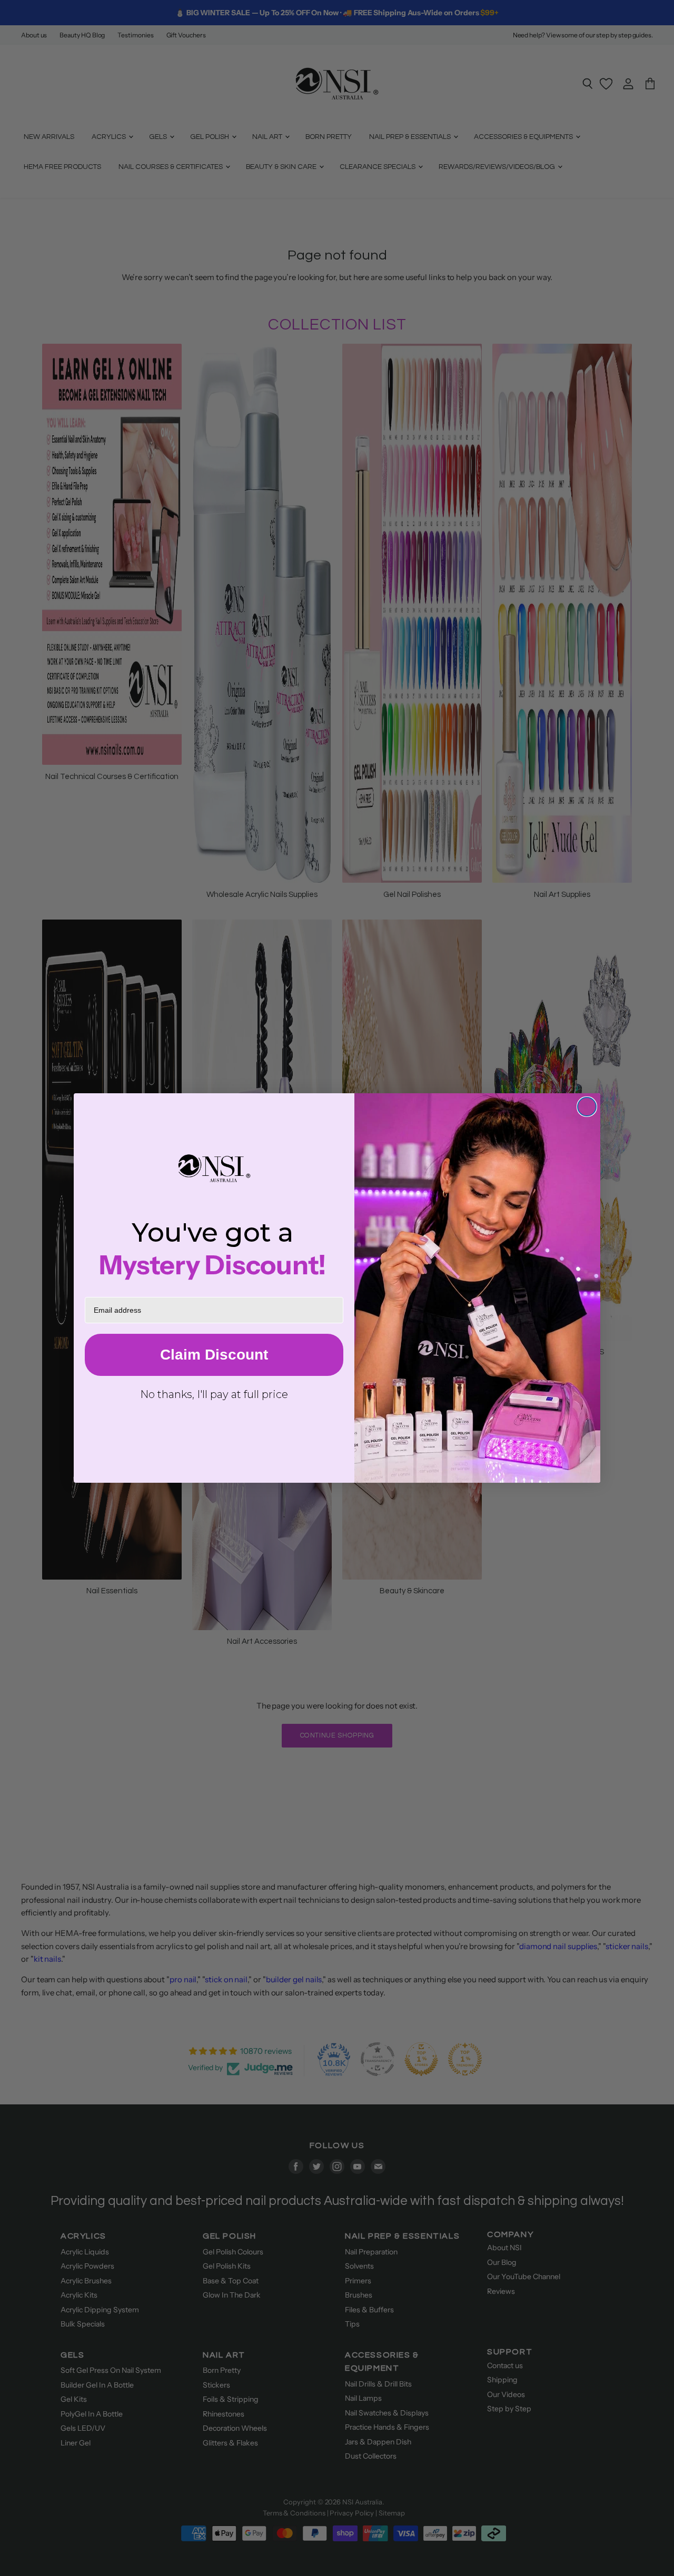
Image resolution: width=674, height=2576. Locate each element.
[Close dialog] (587, 1107)
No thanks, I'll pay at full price (214, 1394)
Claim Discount (214, 1355)
